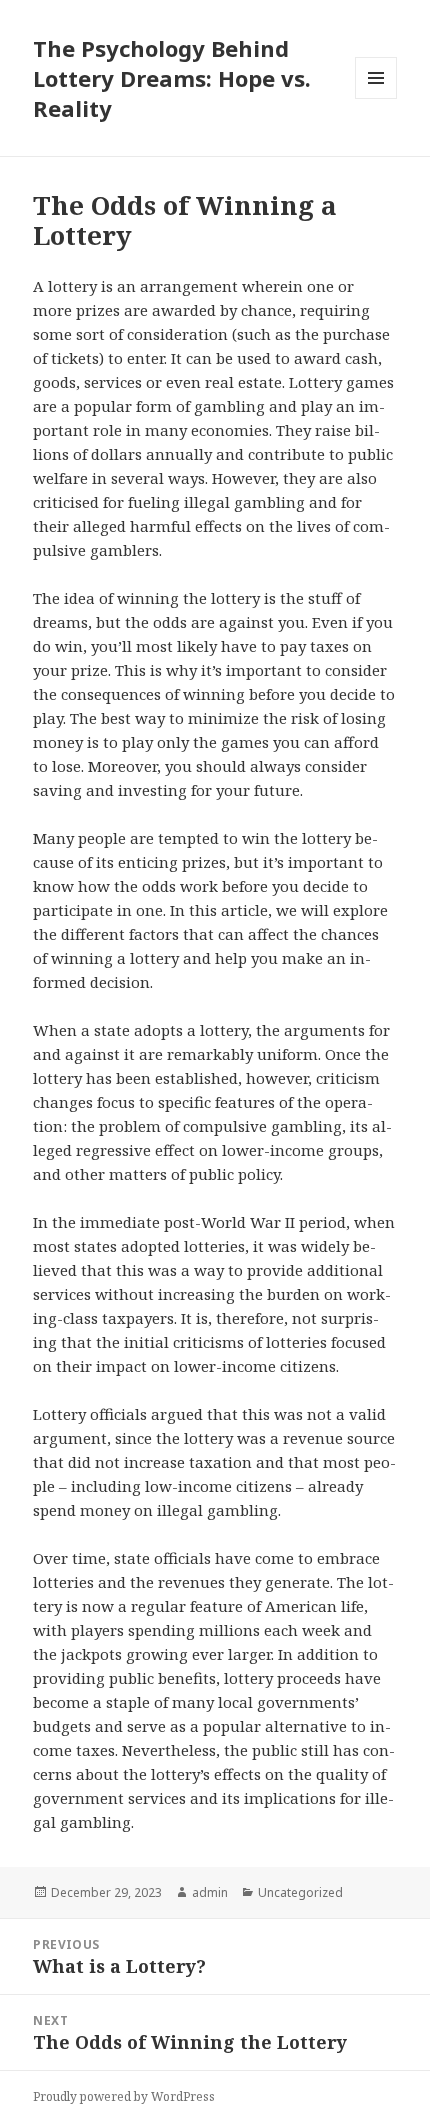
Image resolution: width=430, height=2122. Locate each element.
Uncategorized (300, 1892)
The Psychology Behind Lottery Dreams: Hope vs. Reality (172, 78)
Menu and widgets (376, 98)
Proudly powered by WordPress (124, 2096)
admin (210, 1892)
